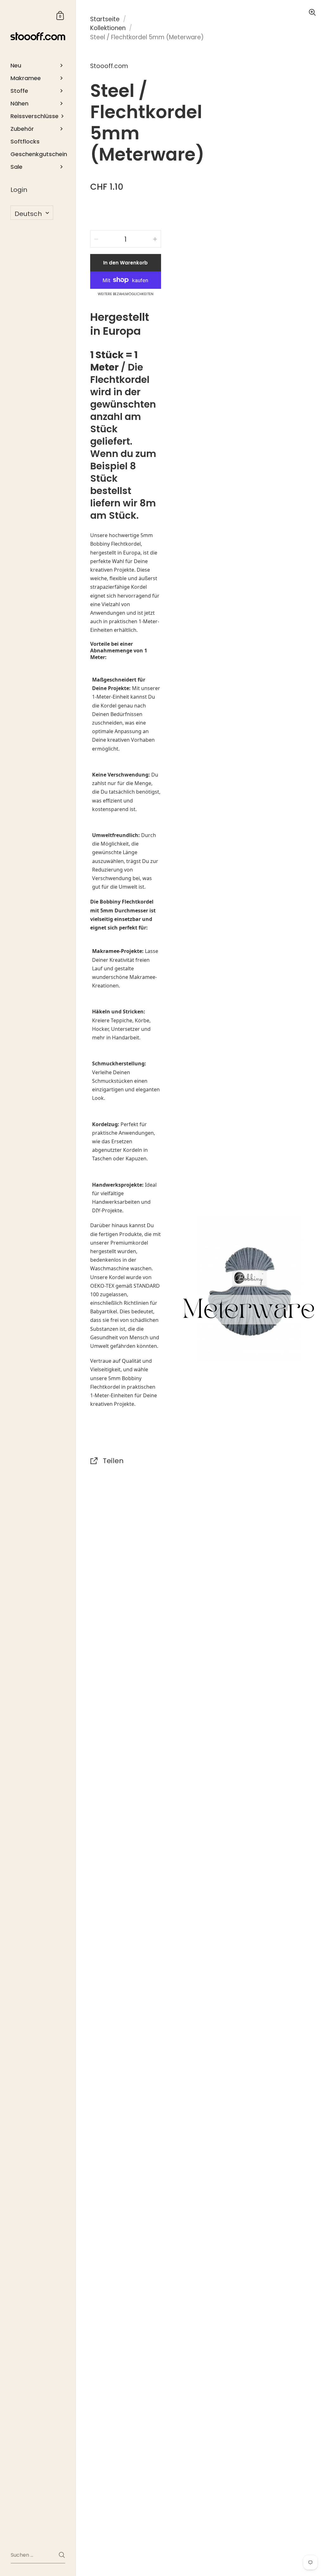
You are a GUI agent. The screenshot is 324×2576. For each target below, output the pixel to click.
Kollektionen (108, 28)
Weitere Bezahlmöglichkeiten (126, 294)
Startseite (105, 19)
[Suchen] (62, 2555)
